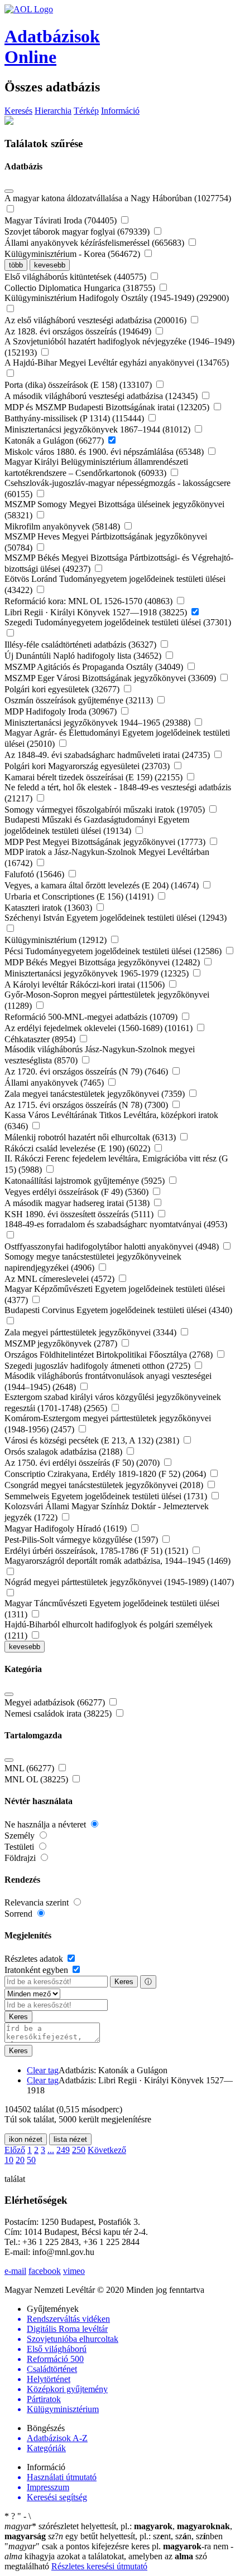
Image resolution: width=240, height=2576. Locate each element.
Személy (21, 1836)
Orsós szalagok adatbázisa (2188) (64, 1452)
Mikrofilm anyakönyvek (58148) (63, 526)
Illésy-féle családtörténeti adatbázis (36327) (81, 645)
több (16, 265)
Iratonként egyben (37, 1970)
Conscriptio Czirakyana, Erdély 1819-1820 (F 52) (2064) (106, 1474)
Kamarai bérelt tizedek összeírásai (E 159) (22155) (95, 777)
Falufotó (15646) (35, 874)
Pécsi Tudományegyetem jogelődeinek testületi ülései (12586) (114, 951)
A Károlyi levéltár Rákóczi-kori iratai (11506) (86, 985)
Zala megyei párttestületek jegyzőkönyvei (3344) (92, 1332)
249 (63, 2150)
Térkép (86, 111)
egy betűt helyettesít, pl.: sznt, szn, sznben (135, 2536)
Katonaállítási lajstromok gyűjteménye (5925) (86, 1181)
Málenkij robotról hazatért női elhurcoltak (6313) (91, 1137)
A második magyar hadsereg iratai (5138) (78, 1203)
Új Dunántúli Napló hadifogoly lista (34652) (84, 656)
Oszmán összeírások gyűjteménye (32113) (80, 700)
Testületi (20, 1847)
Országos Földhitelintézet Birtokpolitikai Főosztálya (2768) (110, 1355)
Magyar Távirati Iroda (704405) (62, 220)
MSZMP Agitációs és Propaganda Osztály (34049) (95, 667)
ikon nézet (26, 2139)
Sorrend (20, 1914)
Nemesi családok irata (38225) (59, 1714)
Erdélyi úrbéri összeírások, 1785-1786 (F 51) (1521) (97, 1551)
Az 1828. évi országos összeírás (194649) (79, 331)
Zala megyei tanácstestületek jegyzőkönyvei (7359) (96, 1094)
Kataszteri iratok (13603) (49, 908)
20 (20, 2160)
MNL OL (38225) (37, 1779)
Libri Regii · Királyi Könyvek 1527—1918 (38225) (97, 612)
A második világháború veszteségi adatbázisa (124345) (102, 396)
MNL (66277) (30, 1768)
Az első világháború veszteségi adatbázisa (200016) (97, 320)
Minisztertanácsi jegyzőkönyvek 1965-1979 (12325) (98, 973)
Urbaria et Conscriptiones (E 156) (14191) (80, 896)
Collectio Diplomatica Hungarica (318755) (81, 288)
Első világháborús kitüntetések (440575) (76, 277)
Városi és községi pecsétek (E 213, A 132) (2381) (93, 1440)
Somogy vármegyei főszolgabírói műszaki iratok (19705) (106, 810)
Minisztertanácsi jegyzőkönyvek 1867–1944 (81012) (99, 429)
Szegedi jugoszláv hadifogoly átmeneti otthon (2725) (99, 1366)
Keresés (18, 111)
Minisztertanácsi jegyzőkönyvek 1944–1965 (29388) (99, 723)
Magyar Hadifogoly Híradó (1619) (67, 1528)
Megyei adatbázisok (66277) (56, 1702)
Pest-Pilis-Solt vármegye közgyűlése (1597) (82, 1540)
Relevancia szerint (38, 1902)
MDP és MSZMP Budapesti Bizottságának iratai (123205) (108, 407)
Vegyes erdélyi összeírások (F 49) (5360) (78, 1192)
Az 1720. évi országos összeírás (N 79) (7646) (87, 1071)
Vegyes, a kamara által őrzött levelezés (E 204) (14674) (103, 885)
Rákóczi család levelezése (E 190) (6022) (78, 1148)
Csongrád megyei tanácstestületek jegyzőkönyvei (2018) (105, 1485)
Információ (120, 111)
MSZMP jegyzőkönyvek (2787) (62, 1343)
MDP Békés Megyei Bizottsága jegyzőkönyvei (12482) (103, 962)
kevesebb (50, 265)
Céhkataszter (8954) (41, 1039)
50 (31, 2160)
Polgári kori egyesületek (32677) (63, 689)
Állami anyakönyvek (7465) (55, 1083)
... (51, 2150)
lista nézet (70, 2139)
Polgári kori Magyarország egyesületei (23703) (88, 766)
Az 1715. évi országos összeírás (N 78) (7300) (87, 1105)
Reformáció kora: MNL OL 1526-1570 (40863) (90, 601)
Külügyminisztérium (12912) (57, 940)
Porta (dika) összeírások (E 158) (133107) (79, 385)
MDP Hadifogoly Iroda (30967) (62, 711)
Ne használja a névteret (46, 1824)
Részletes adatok (35, 1959)
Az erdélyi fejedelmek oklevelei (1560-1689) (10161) (100, 1028)
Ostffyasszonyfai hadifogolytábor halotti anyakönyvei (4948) (113, 1246)
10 (9, 2160)
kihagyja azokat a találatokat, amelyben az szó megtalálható (119, 2556)
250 (79, 2150)
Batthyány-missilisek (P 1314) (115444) (75, 418)
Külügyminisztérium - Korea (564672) (73, 254)
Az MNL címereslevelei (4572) (61, 1279)
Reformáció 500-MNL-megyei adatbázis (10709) (92, 1017)
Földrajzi (21, 1858)
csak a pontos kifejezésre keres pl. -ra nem (117, 2546)
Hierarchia (53, 111)
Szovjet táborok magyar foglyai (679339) (78, 232)
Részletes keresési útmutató (99, 2566)
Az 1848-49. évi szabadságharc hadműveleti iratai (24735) (108, 755)
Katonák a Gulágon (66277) (55, 441)
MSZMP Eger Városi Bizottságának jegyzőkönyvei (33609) (111, 678)
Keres (124, 1982)
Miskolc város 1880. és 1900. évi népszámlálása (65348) (105, 452)
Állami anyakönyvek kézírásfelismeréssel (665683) (95, 243)
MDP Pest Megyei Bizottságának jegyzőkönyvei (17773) (106, 842)
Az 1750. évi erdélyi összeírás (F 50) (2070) (83, 1463)
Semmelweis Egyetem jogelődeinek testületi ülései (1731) (107, 1496)
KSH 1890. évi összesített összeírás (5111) (80, 1214)
